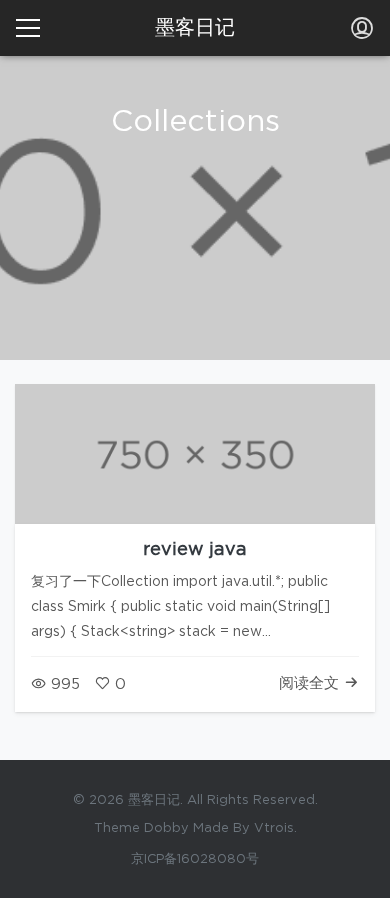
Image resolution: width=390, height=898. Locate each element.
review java (195, 550)
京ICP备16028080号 (195, 859)
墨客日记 (195, 28)
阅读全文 (311, 683)
